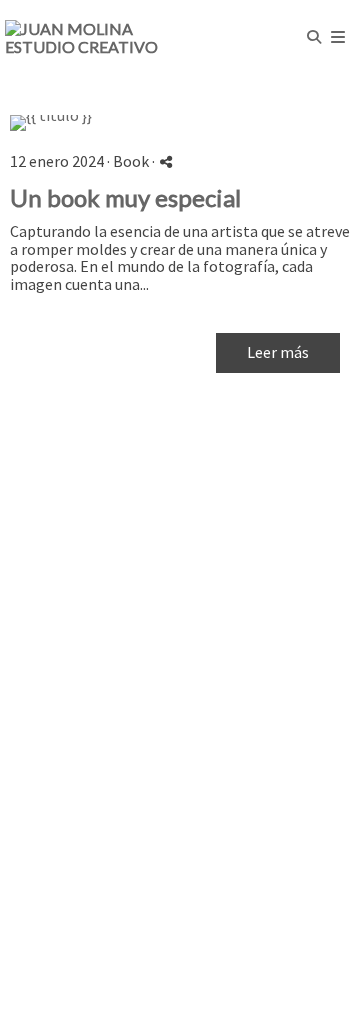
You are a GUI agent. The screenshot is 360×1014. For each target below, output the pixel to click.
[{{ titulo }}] (180, 123)
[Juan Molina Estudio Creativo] (92, 37)
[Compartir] (166, 161)
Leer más (278, 352)
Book (131, 161)
